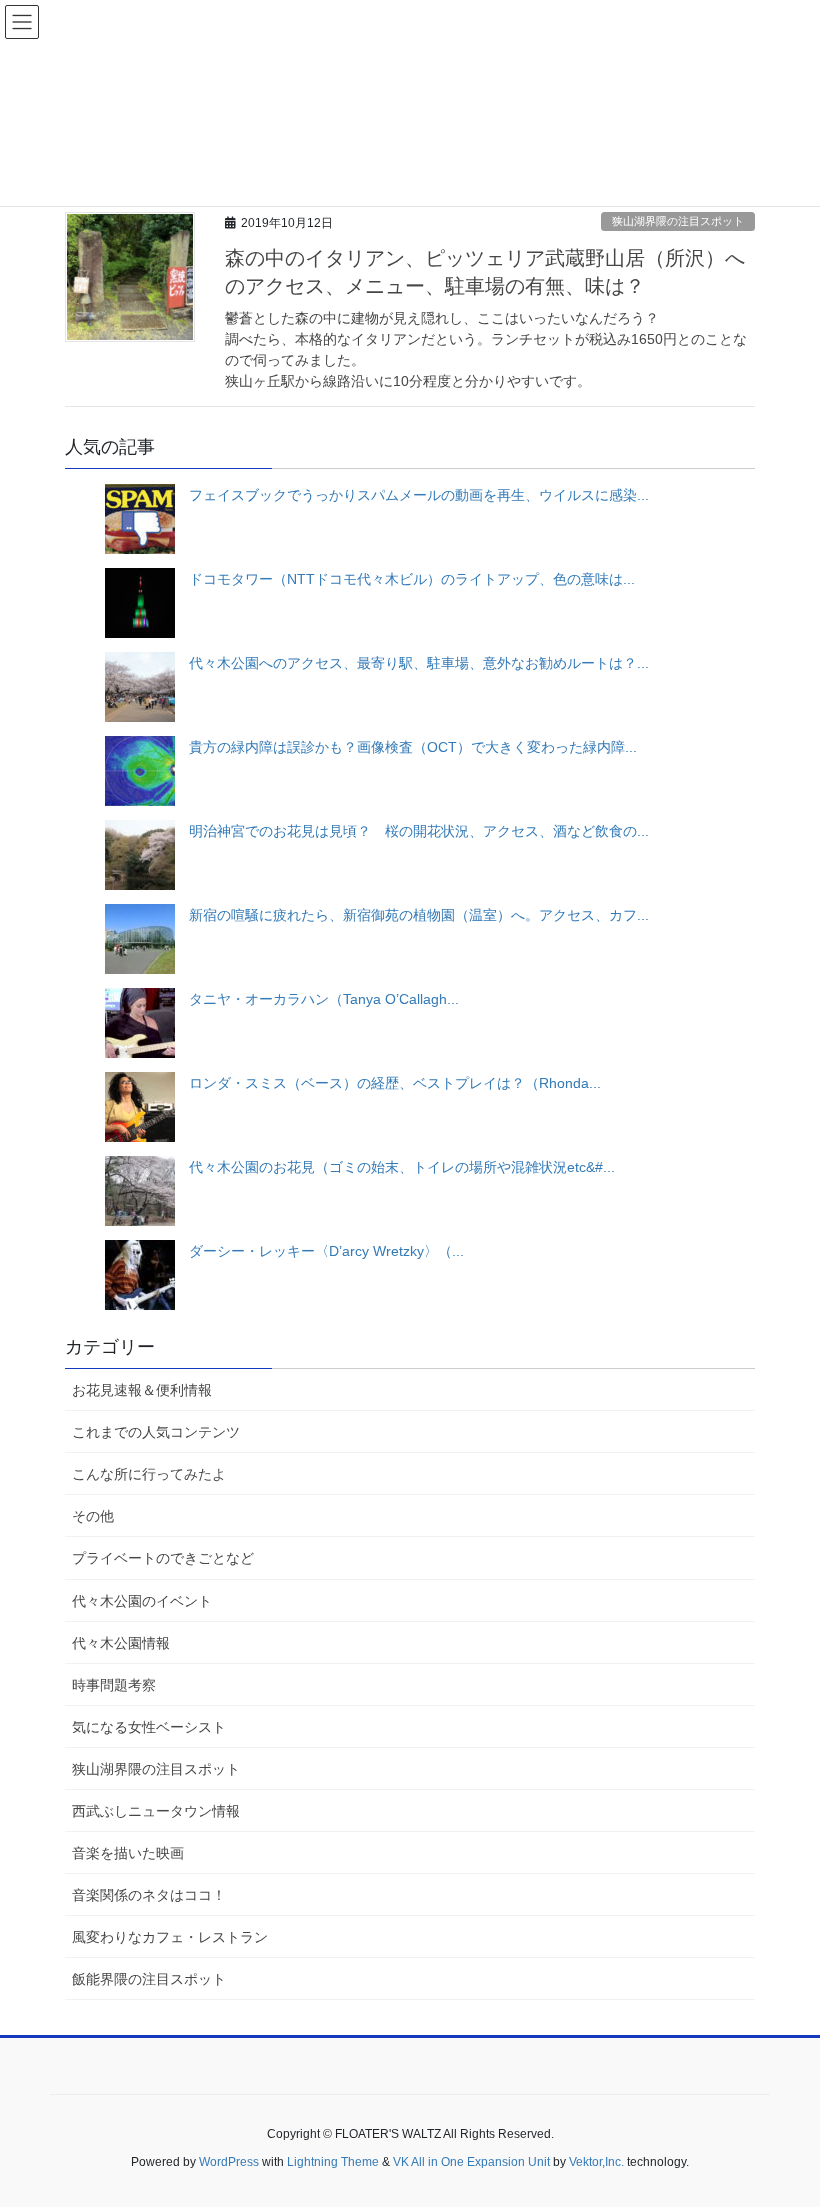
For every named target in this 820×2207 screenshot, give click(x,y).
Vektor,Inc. (596, 2162)
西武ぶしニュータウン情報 (156, 1811)
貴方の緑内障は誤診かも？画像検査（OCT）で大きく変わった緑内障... (413, 747)
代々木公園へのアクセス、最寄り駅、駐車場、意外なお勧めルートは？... (419, 663)
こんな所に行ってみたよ (149, 1474)
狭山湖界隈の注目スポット (678, 221)
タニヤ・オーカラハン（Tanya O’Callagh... (324, 999)
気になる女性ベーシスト (149, 1727)
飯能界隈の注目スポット (149, 1979)
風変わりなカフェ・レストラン (170, 1937)
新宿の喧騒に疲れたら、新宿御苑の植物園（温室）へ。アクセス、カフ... (419, 915)
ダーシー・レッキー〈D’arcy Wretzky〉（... (326, 1251)
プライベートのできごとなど (163, 1558)
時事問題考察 (114, 1685)
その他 (93, 1516)
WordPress (229, 2162)
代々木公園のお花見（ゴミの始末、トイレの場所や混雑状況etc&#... (402, 1167)
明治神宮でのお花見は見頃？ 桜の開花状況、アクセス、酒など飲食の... (419, 831)
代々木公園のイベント (142, 1601)
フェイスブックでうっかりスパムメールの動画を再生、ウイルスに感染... (419, 495)
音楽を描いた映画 (128, 1853)
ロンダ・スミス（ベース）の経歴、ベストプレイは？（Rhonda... (395, 1083)
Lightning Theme (333, 2162)
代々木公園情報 (121, 1643)
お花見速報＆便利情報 (142, 1390)
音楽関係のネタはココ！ (149, 1895)
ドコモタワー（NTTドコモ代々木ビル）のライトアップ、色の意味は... (412, 579)
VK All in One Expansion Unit (471, 2162)
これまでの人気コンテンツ (156, 1432)
